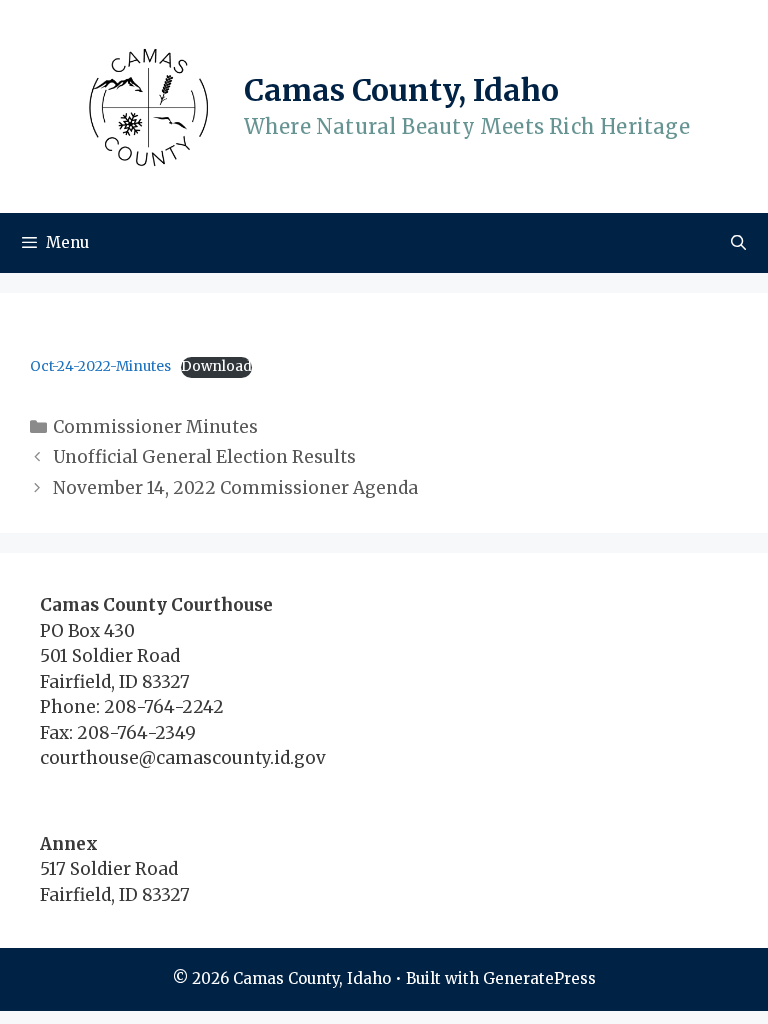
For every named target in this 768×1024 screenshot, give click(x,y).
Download (216, 366)
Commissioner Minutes (155, 427)
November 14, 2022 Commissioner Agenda (235, 488)
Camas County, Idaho (401, 90)
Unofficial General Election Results (204, 457)
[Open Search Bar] (738, 243)
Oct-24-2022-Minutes (100, 366)
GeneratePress (539, 978)
